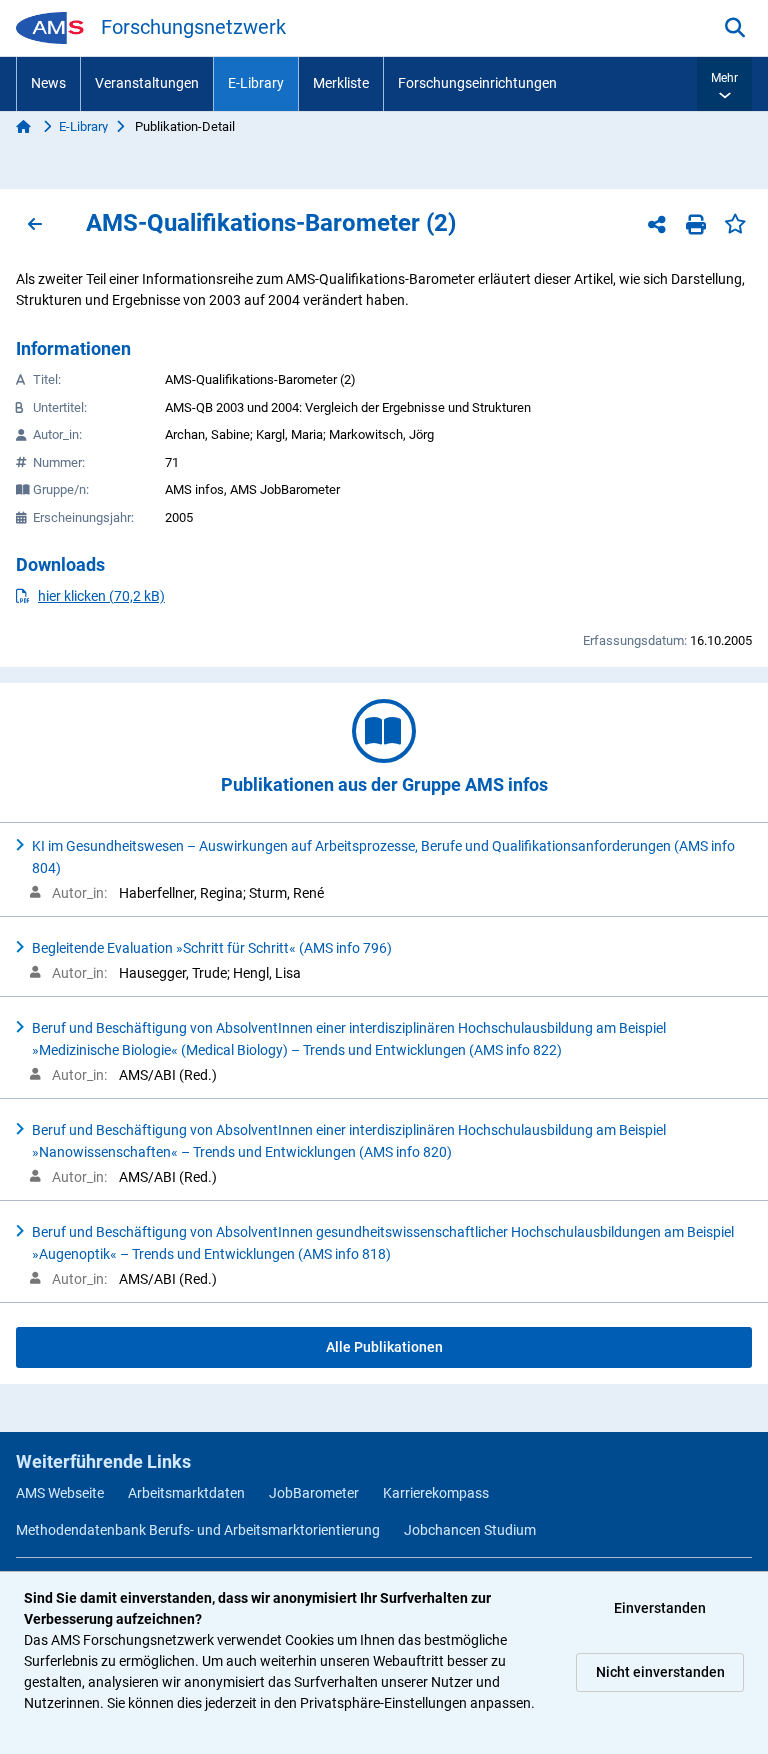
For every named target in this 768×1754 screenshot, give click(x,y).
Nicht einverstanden (660, 1672)
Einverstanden (660, 1608)
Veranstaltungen (147, 83)
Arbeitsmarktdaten (186, 1493)
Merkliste (341, 83)
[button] (724, 84)
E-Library (256, 83)
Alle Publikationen (384, 1347)
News (48, 83)
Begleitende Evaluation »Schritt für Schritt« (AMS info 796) (212, 948)
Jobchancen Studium (470, 1530)
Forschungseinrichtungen (477, 83)
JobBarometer (314, 1493)
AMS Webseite (60, 1493)
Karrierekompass (436, 1493)
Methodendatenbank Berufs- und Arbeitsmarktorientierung (198, 1530)
